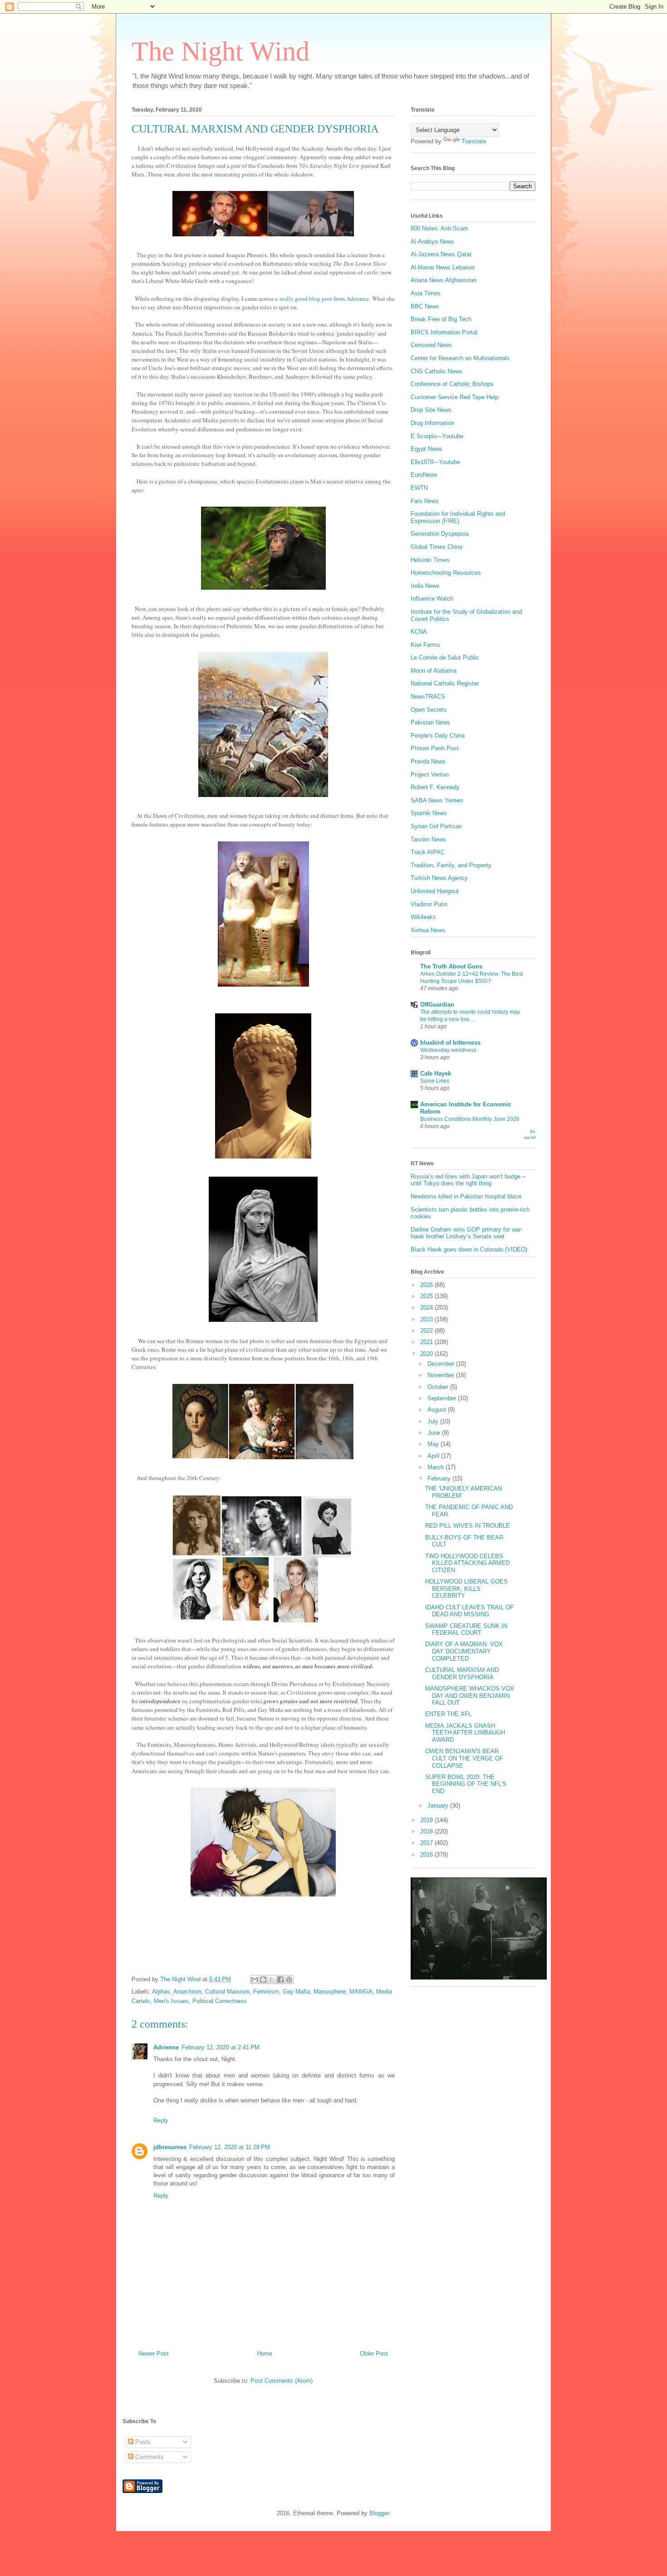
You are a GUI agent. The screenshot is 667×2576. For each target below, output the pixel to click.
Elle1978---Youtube (435, 462)
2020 (427, 1354)
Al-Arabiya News (432, 242)
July (434, 1421)
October (439, 1387)
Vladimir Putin (429, 904)
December (442, 1364)
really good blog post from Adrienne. (325, 298)
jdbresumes (170, 2147)
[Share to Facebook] (280, 1980)
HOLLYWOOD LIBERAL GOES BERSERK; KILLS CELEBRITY (466, 1589)
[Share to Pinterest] (289, 1980)
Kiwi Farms (425, 645)
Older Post (374, 2354)
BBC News (425, 306)
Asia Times (426, 293)
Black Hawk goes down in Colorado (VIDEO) (469, 1249)
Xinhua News (428, 930)
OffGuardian (437, 1004)
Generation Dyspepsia (440, 534)
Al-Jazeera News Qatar (441, 254)
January (439, 1806)
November (442, 1375)
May (434, 1444)
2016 (427, 1855)
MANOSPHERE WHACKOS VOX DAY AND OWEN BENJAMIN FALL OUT (470, 1696)
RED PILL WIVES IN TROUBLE (468, 1526)
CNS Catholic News (436, 371)
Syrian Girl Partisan (436, 826)
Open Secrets (429, 710)
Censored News (431, 345)
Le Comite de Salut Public (445, 657)
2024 (427, 1308)
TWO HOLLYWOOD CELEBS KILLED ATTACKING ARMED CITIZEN (467, 1563)
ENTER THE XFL (448, 1714)
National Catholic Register (445, 683)
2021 (427, 1342)
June (435, 1433)
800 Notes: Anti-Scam (439, 228)
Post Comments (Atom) (282, 2381)
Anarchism (187, 1992)
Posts (142, 2442)
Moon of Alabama (434, 671)
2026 (427, 1285)
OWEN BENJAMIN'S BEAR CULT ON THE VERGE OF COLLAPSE (464, 1758)
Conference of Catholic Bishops (452, 384)
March (436, 1467)
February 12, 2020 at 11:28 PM (230, 2147)
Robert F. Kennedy (435, 787)
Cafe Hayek (436, 1073)
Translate (474, 141)
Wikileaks (423, 917)
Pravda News (428, 761)
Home (265, 2354)
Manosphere (330, 1992)
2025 (427, 1296)
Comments (149, 2457)
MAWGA (361, 1992)
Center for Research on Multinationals (460, 358)
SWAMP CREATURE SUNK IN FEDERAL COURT (466, 1630)
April (434, 1456)
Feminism (266, 1992)
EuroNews (424, 475)
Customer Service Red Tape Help (454, 397)
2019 (427, 1820)
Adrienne (166, 2047)
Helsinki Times (430, 560)
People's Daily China (438, 736)
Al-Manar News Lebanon (443, 267)
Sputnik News (429, 813)
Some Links (435, 1081)
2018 (427, 1831)
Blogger (379, 2513)
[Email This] (255, 1980)
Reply (161, 2120)
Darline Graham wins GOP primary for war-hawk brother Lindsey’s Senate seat (467, 1233)
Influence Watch (432, 599)
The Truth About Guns (451, 966)
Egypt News (427, 449)
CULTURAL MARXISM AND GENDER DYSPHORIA (462, 1674)
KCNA (419, 632)
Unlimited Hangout (435, 891)
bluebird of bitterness (450, 1043)
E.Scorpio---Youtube (437, 436)
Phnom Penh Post (435, 748)
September (443, 1398)
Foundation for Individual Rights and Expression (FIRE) (458, 517)
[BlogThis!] (263, 1980)
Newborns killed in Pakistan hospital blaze (466, 1196)
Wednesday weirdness (448, 1050)
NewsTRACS (428, 697)
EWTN (419, 488)
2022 (427, 1331)
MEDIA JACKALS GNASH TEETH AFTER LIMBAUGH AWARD (465, 1733)
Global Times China (436, 547)
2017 (427, 1843)
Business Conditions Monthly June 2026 (470, 1119)
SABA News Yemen (437, 800)
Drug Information (432, 423)
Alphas (161, 1992)
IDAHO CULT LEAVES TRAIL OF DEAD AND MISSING (469, 1611)
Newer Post (154, 2354)
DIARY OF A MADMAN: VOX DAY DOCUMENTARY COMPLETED (464, 1651)
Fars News (425, 501)
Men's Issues (171, 2001)
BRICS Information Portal (444, 332)
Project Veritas (430, 775)
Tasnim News (428, 839)
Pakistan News (430, 722)
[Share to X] (272, 1980)
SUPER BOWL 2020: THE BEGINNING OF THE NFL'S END (466, 1784)
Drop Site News (431, 410)
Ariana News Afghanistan (444, 280)
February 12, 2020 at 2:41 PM (221, 2047)
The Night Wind (221, 51)
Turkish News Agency (439, 878)
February (440, 1479)
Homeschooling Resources (446, 573)
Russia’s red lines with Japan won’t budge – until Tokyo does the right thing (468, 1180)
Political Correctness (220, 2001)
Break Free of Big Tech (441, 319)
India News (425, 586)
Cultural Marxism (227, 1992)
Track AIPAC (428, 852)
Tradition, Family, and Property (451, 865)
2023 (427, 1319)
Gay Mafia (296, 1992)
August (438, 1410)
